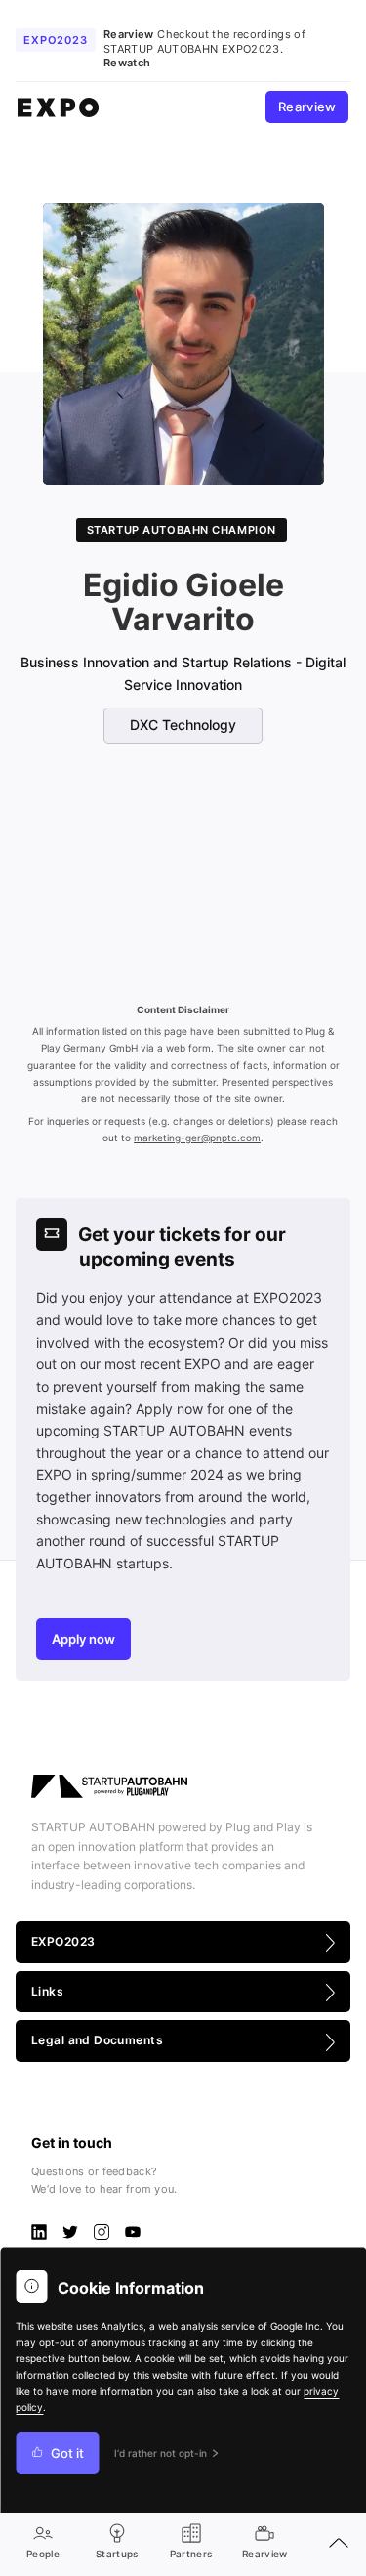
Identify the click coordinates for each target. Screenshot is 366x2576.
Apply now (83, 1639)
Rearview (307, 107)
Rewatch (127, 63)
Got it (67, 2453)
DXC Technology (183, 725)
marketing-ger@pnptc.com (197, 1138)
